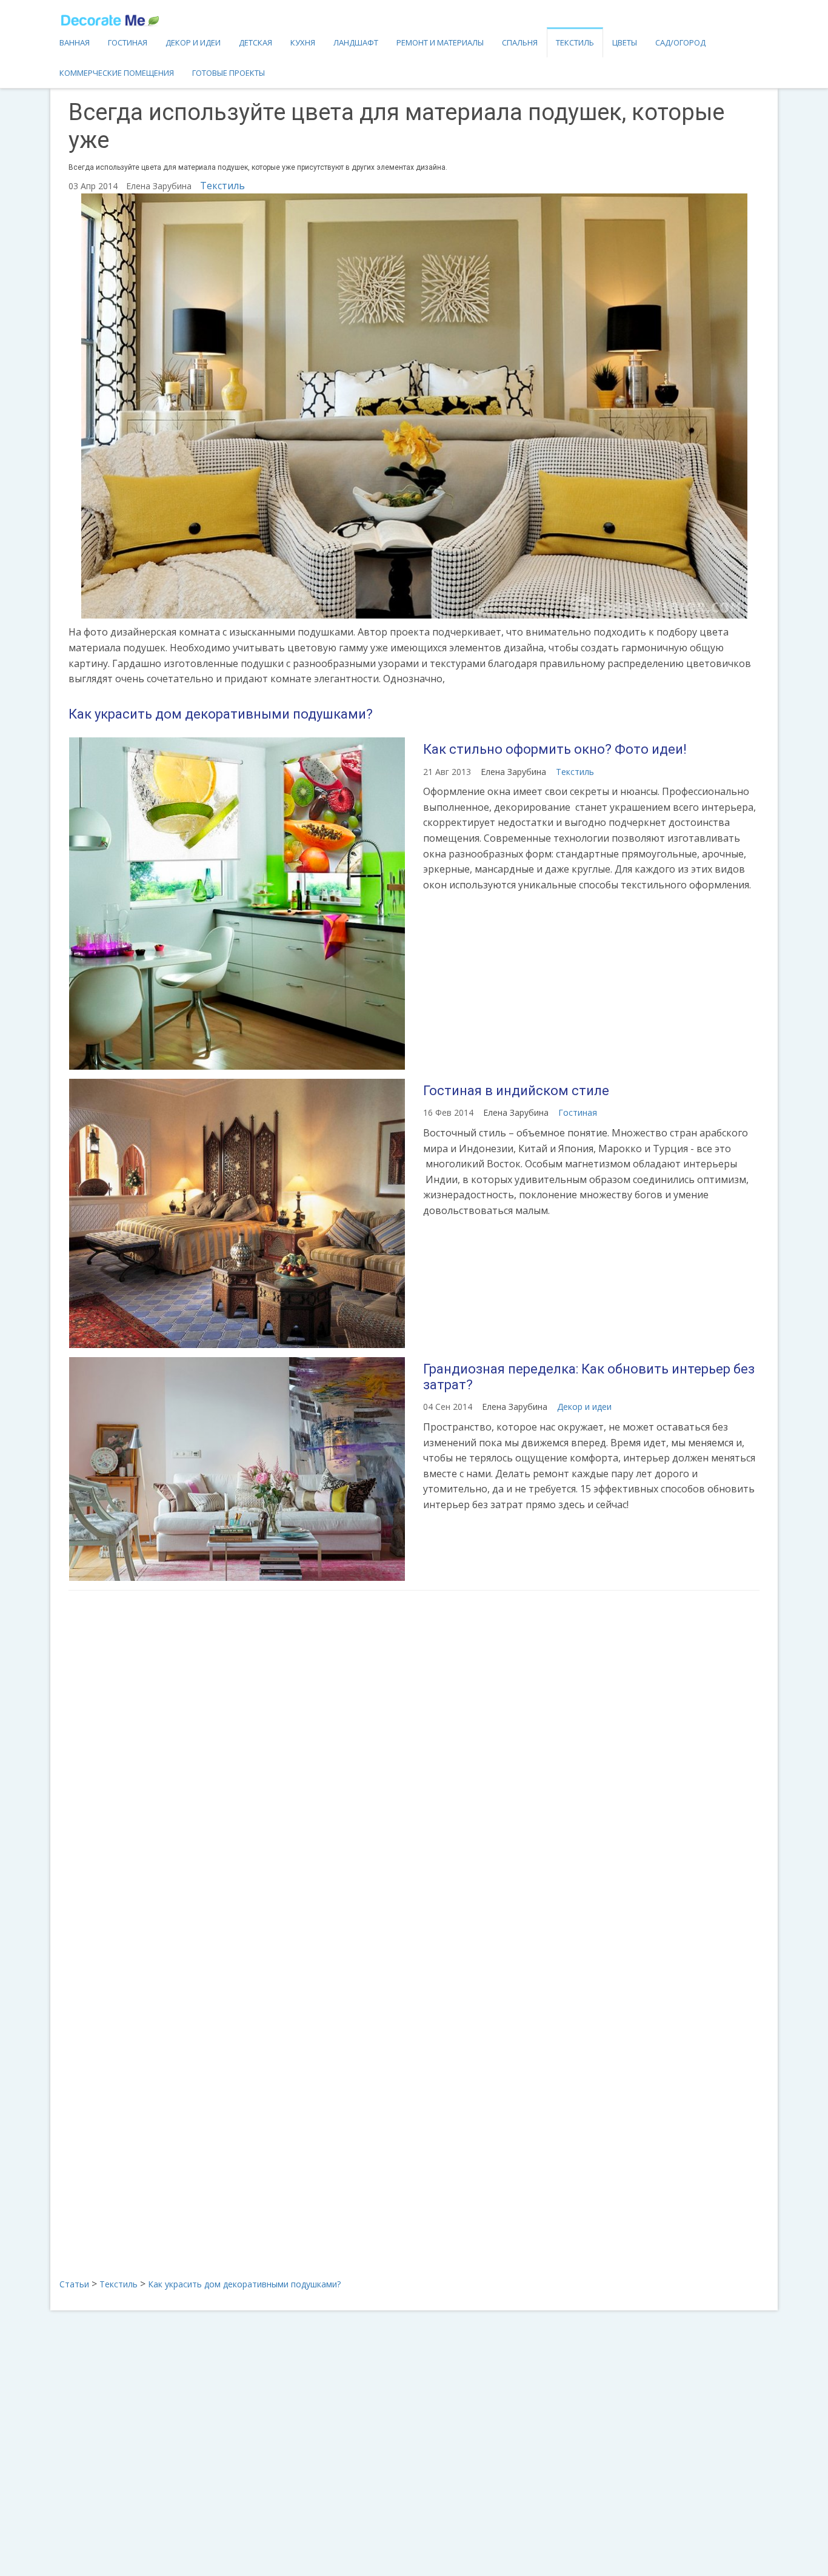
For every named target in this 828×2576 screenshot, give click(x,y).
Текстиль (575, 42)
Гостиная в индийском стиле (516, 1091)
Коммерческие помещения (117, 73)
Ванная (75, 42)
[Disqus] (414, 1760)
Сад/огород (680, 42)
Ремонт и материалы (440, 42)
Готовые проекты (229, 73)
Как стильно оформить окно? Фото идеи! (555, 749)
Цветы (625, 42)
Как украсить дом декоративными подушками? (221, 714)
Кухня (303, 42)
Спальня (520, 42)
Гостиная (128, 42)
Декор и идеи (193, 42)
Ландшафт (356, 42)
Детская (255, 42)
